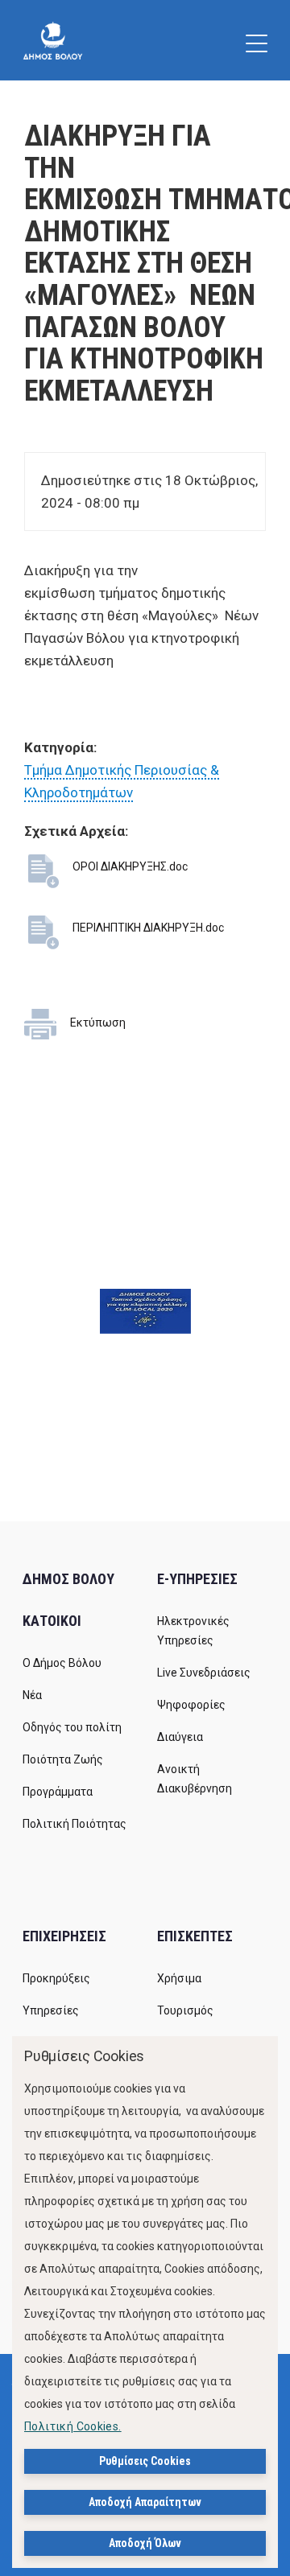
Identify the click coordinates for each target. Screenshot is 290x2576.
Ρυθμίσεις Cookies (145, 2461)
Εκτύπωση (98, 1023)
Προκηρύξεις (56, 1978)
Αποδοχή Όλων (145, 2543)
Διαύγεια (180, 1737)
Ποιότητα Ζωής (63, 1759)
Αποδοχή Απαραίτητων (145, 2502)
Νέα (32, 1695)
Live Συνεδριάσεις (204, 1673)
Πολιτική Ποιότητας (75, 1824)
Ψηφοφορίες (191, 1705)
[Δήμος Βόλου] (53, 40)
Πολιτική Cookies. (73, 2426)
